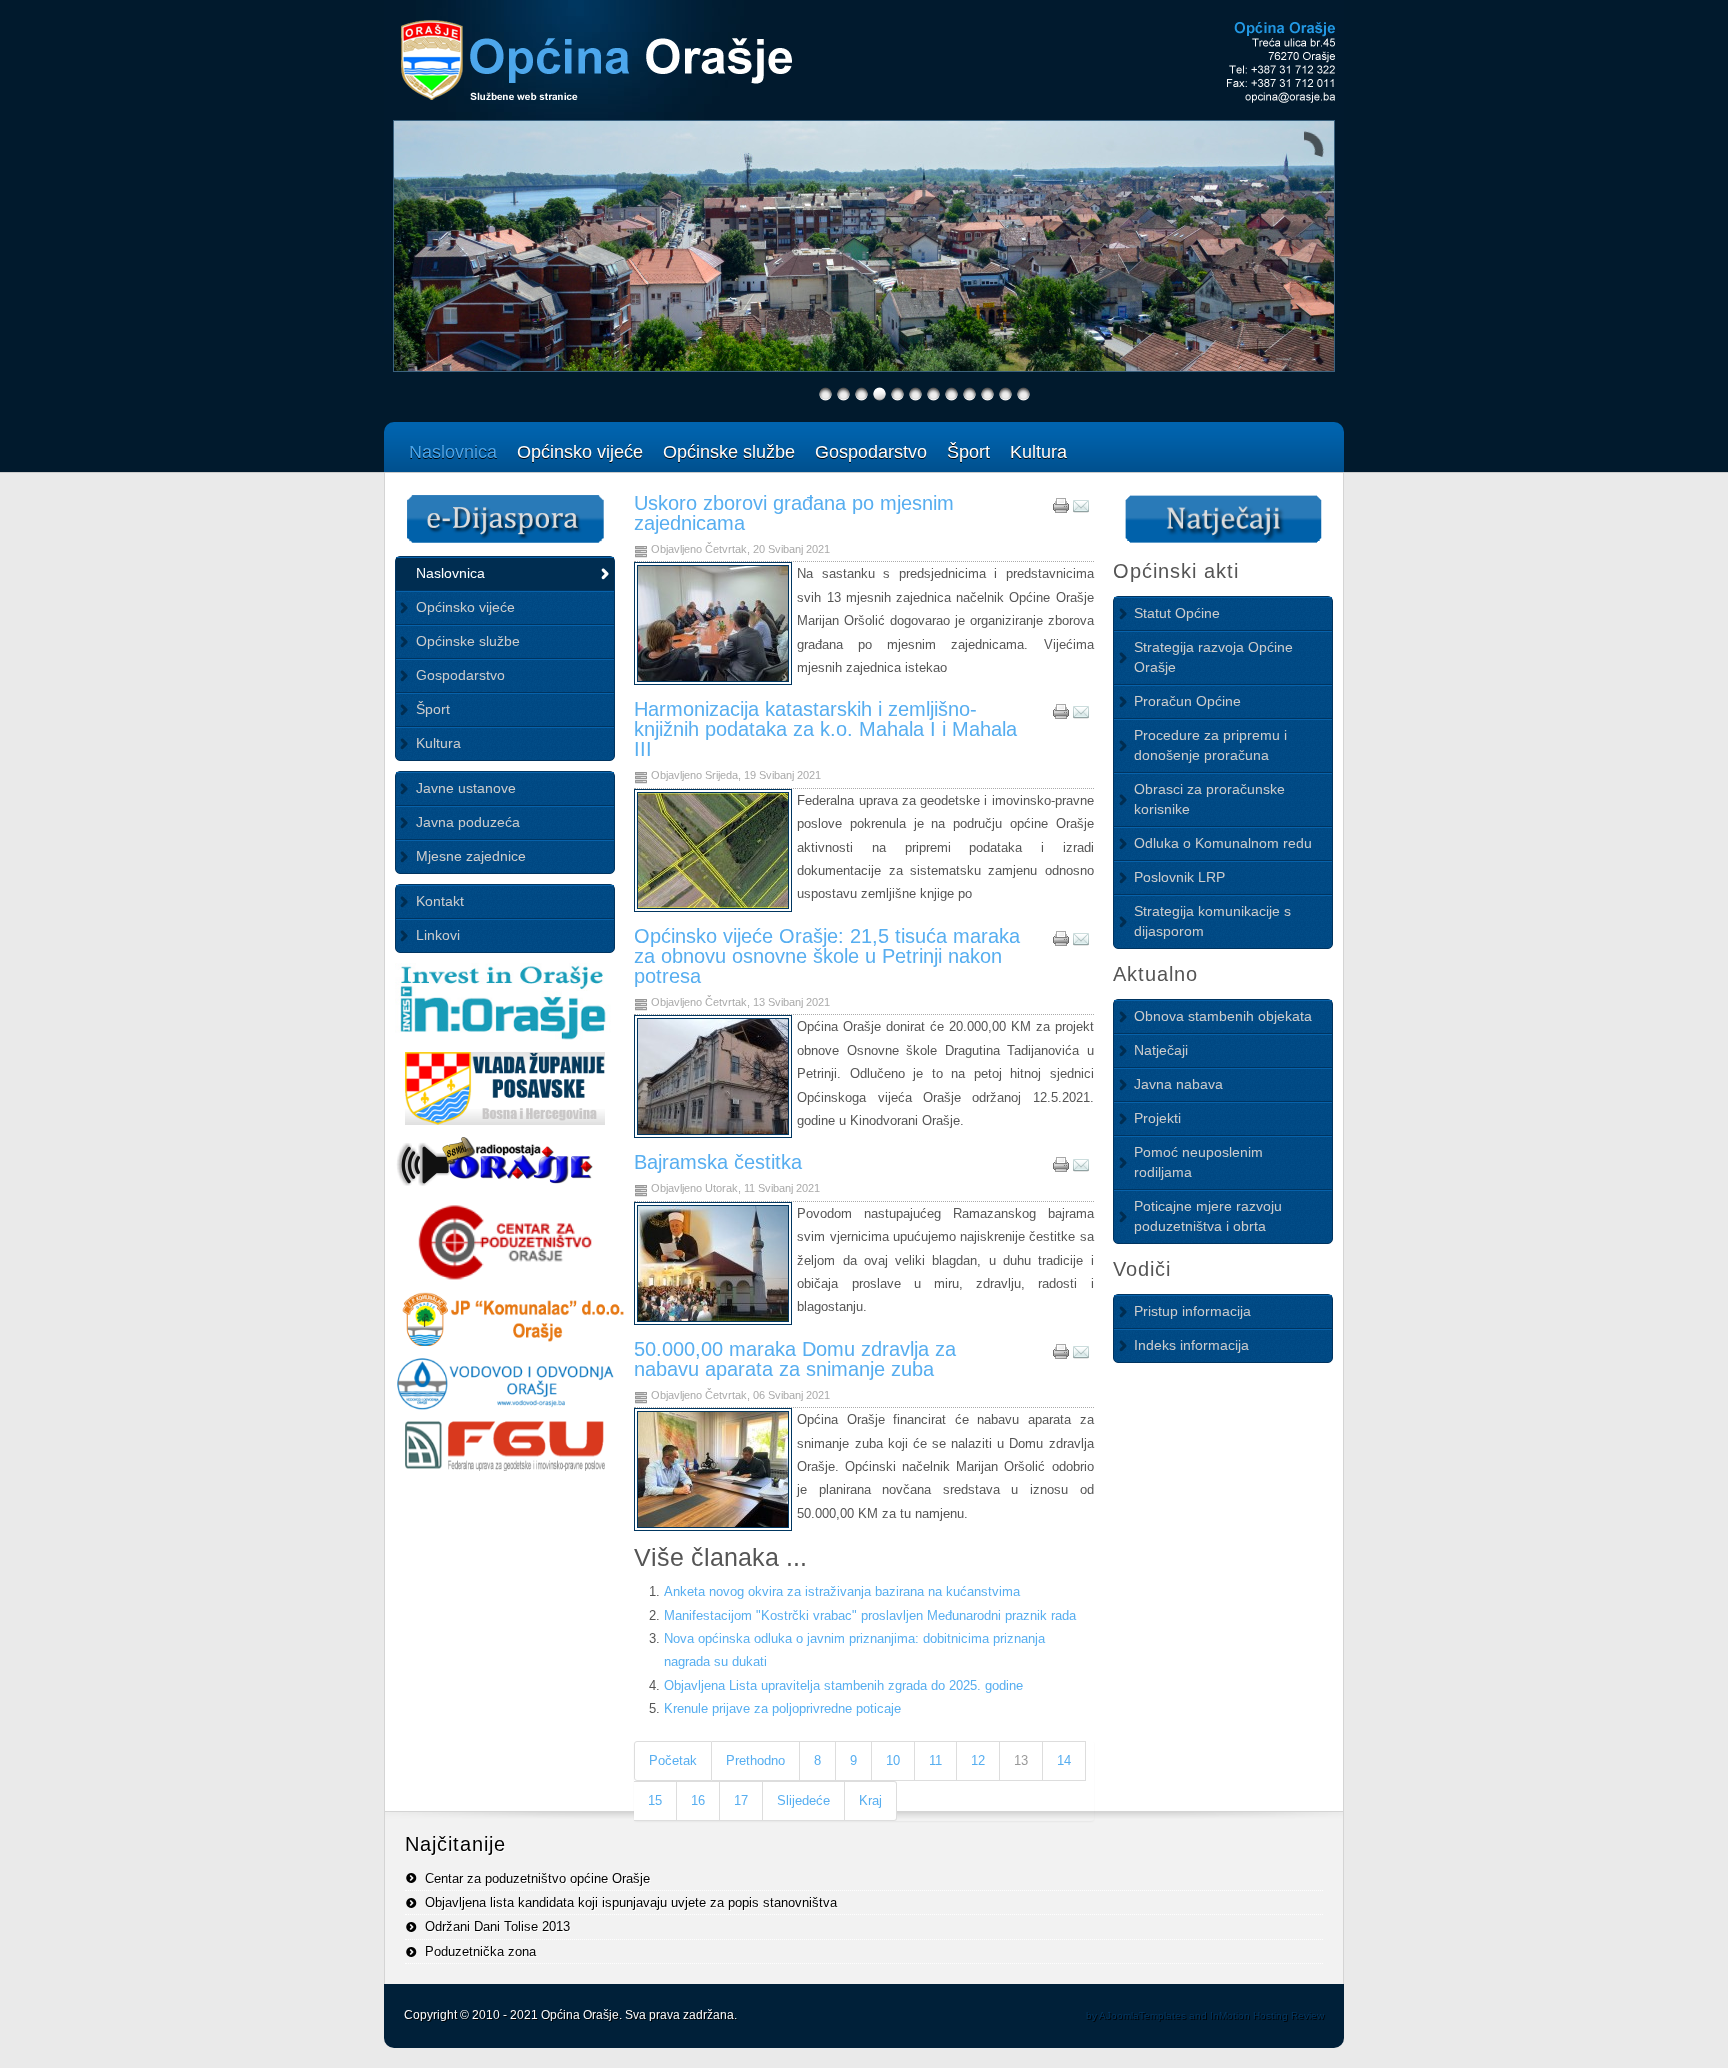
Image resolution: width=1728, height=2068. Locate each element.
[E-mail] (1081, 509)
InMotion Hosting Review (1267, 2015)
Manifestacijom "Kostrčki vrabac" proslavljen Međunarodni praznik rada (870, 1615)
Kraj (870, 1800)
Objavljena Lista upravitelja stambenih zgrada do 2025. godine (843, 1685)
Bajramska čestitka (718, 1162)
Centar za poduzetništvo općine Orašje (537, 1878)
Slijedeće (803, 1800)
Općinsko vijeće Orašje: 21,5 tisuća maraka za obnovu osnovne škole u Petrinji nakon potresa (827, 956)
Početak (673, 1760)
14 (1064, 1760)
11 (935, 1760)
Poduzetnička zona (480, 1951)
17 (741, 1800)
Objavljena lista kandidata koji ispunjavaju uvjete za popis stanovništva (631, 1902)
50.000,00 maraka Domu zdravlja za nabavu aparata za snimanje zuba (795, 1359)
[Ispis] (1061, 509)
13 (1021, 1760)
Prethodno (755, 1760)
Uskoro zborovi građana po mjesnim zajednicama (794, 513)
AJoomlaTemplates (1142, 2015)
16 (698, 1800)
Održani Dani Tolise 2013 (497, 1926)
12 (978, 1760)
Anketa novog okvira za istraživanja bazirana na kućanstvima (842, 1591)
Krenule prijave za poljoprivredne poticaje (782, 1708)
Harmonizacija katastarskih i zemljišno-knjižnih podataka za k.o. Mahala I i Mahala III (825, 729)
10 (893, 1760)
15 (655, 1800)
